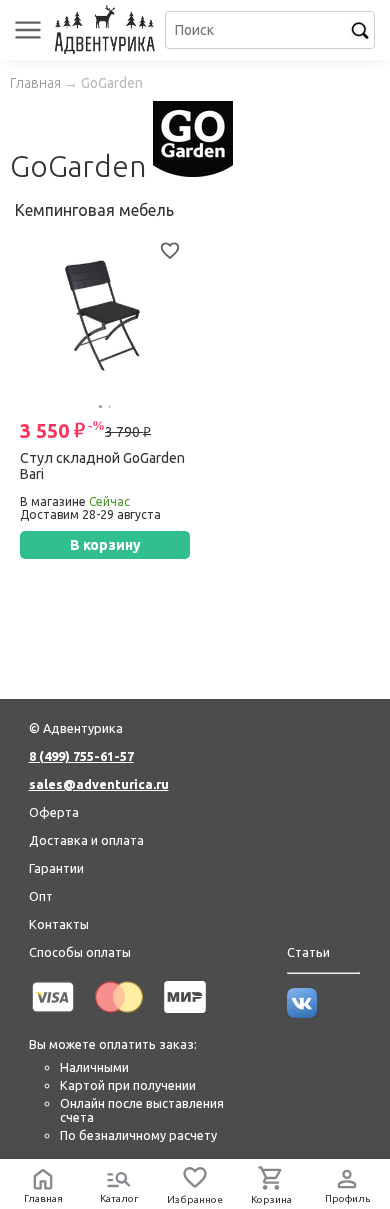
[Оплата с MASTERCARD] (119, 1016)
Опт (41, 896)
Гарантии (56, 868)
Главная (35, 83)
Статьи (308, 952)
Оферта (54, 812)
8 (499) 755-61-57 (81, 756)
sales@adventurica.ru (99, 784)
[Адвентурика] (107, 30)
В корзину (105, 545)
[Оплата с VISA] (53, 1016)
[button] (100, 406)
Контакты (59, 924)
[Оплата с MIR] (185, 1016)
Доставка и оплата (86, 840)
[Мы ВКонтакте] (302, 1013)
